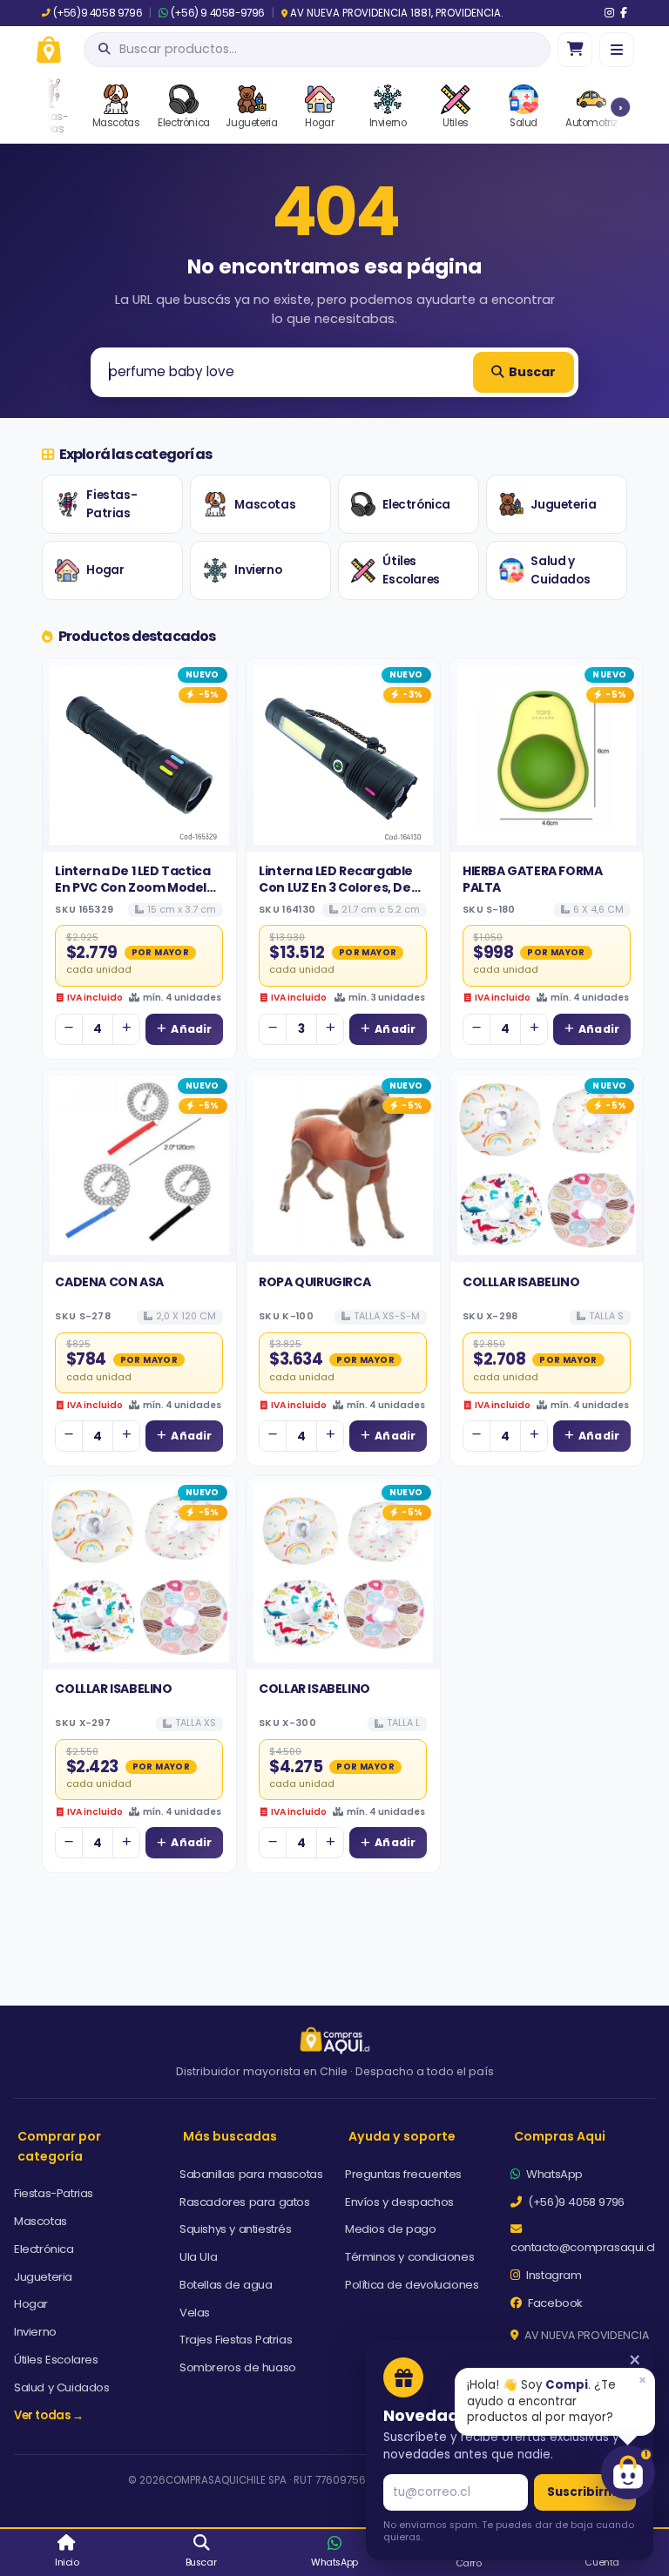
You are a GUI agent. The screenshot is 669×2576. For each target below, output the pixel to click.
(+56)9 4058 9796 (98, 13)
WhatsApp (553, 2174)
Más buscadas (230, 2136)
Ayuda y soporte (402, 2136)
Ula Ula (198, 2257)
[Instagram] (609, 13)
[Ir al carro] (575, 50)
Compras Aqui (560, 2136)
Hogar (105, 570)
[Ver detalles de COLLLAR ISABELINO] (547, 1166)
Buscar (532, 372)
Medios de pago (390, 2229)
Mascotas (265, 505)
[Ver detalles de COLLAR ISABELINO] (343, 1573)
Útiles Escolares (411, 571)
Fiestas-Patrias (111, 505)
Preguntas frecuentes (403, 2174)
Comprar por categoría (59, 2146)
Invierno (258, 570)
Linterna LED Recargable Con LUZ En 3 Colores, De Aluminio (336, 887)
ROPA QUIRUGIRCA (314, 1282)
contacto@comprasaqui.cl (583, 2247)
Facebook (554, 2303)
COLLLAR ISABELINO (521, 1282)
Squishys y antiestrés (236, 2229)
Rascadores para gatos (245, 2202)
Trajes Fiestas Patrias (236, 2340)
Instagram (553, 2275)
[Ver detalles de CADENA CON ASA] (139, 1166)
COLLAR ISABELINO (314, 1689)
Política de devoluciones (412, 2285)
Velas (195, 2313)
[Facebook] (624, 13)
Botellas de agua (226, 2285)
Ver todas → (49, 2415)
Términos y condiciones (409, 2257)
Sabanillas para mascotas (251, 2174)
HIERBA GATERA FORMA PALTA (532, 879)
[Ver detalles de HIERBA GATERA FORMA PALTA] (547, 755)
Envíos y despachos (399, 2202)
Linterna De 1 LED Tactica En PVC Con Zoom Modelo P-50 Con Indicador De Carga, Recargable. (135, 895)
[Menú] (617, 50)
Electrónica (416, 505)
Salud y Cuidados (560, 571)
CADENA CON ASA (109, 1282)
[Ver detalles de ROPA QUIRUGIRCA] (343, 1166)
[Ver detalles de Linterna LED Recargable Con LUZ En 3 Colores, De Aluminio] (343, 755)
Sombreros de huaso (238, 2367)
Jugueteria (563, 505)
